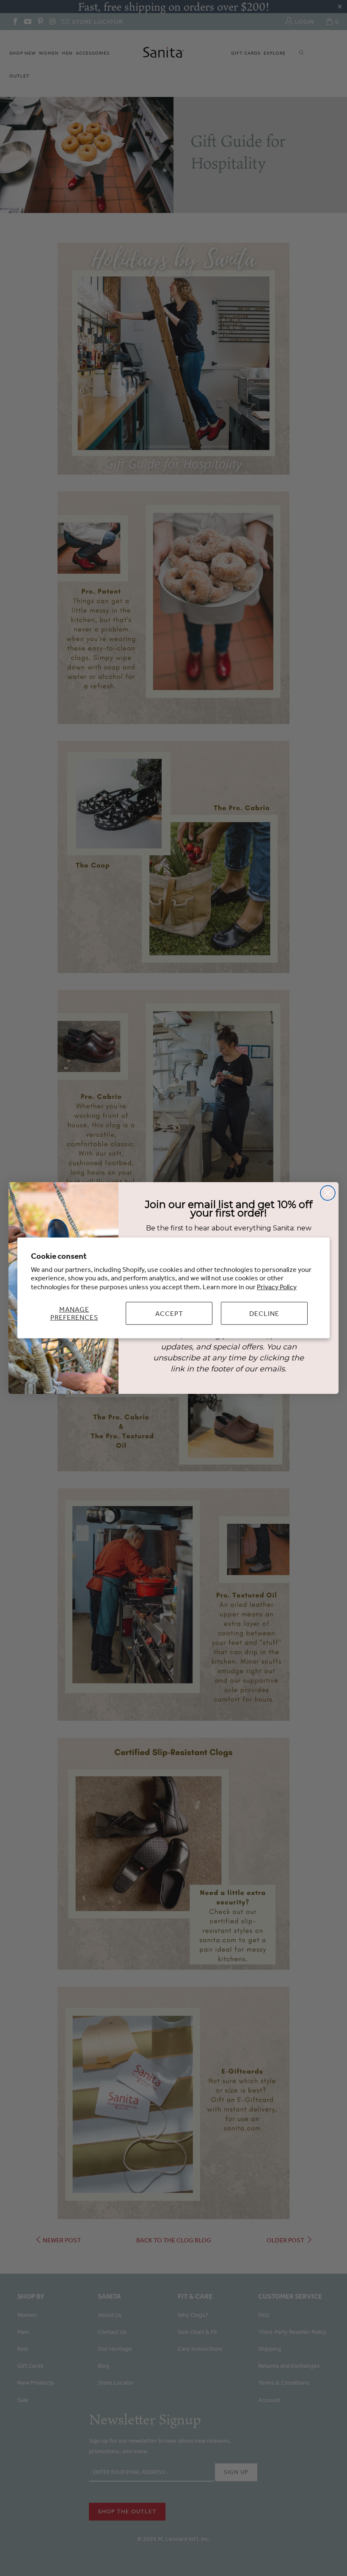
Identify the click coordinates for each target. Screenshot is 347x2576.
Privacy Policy (277, 1287)
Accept (169, 1313)
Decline (264, 1313)
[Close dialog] (328, 1193)
